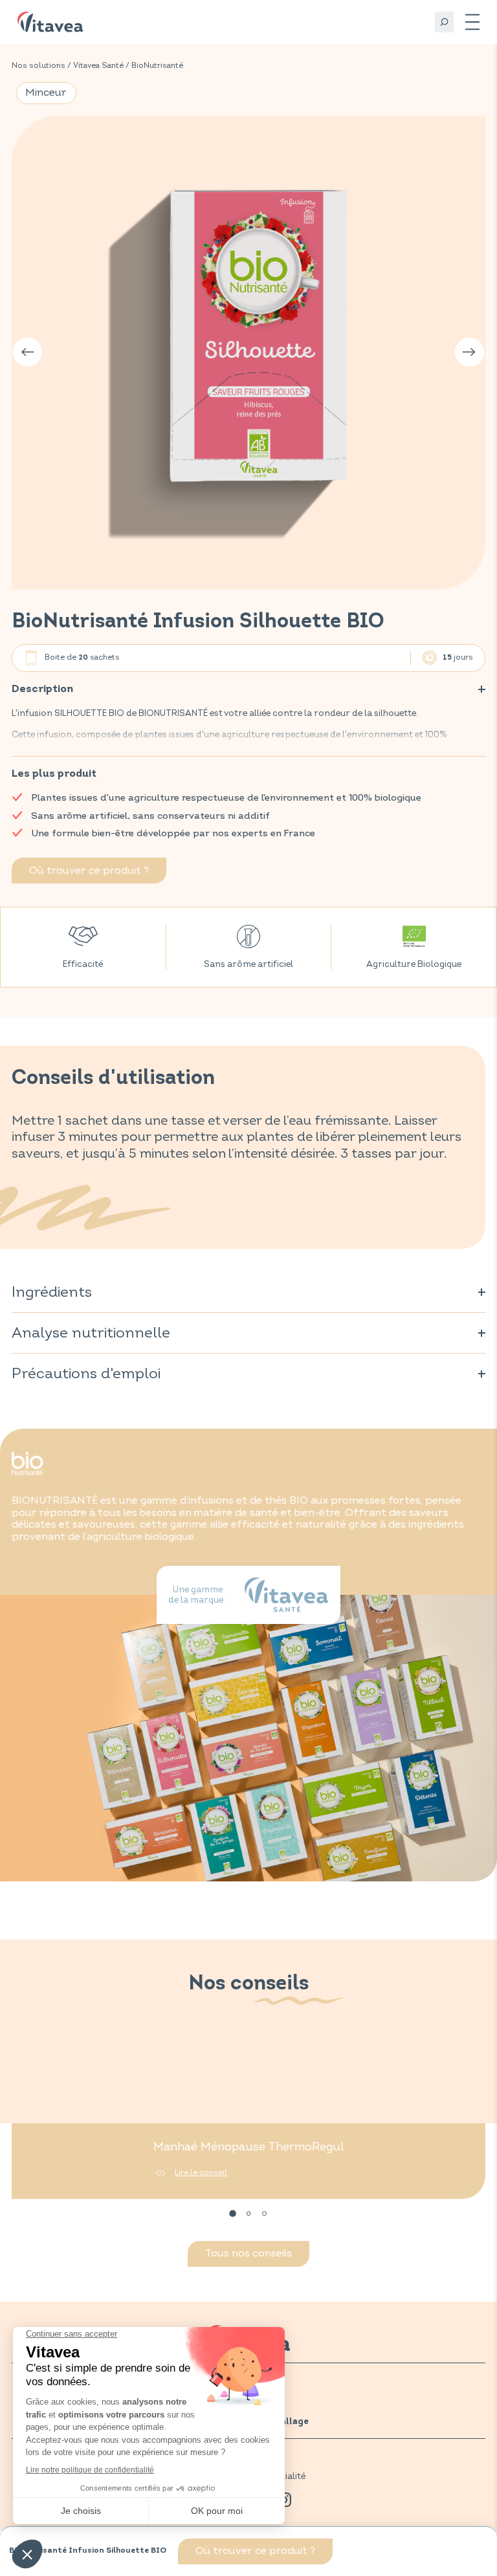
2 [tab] (249, 2214)
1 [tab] (233, 2214)
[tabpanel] (248, 2117)
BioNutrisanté (157, 66)
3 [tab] (264, 2214)
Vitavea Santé (98, 66)
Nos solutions (39, 66)
